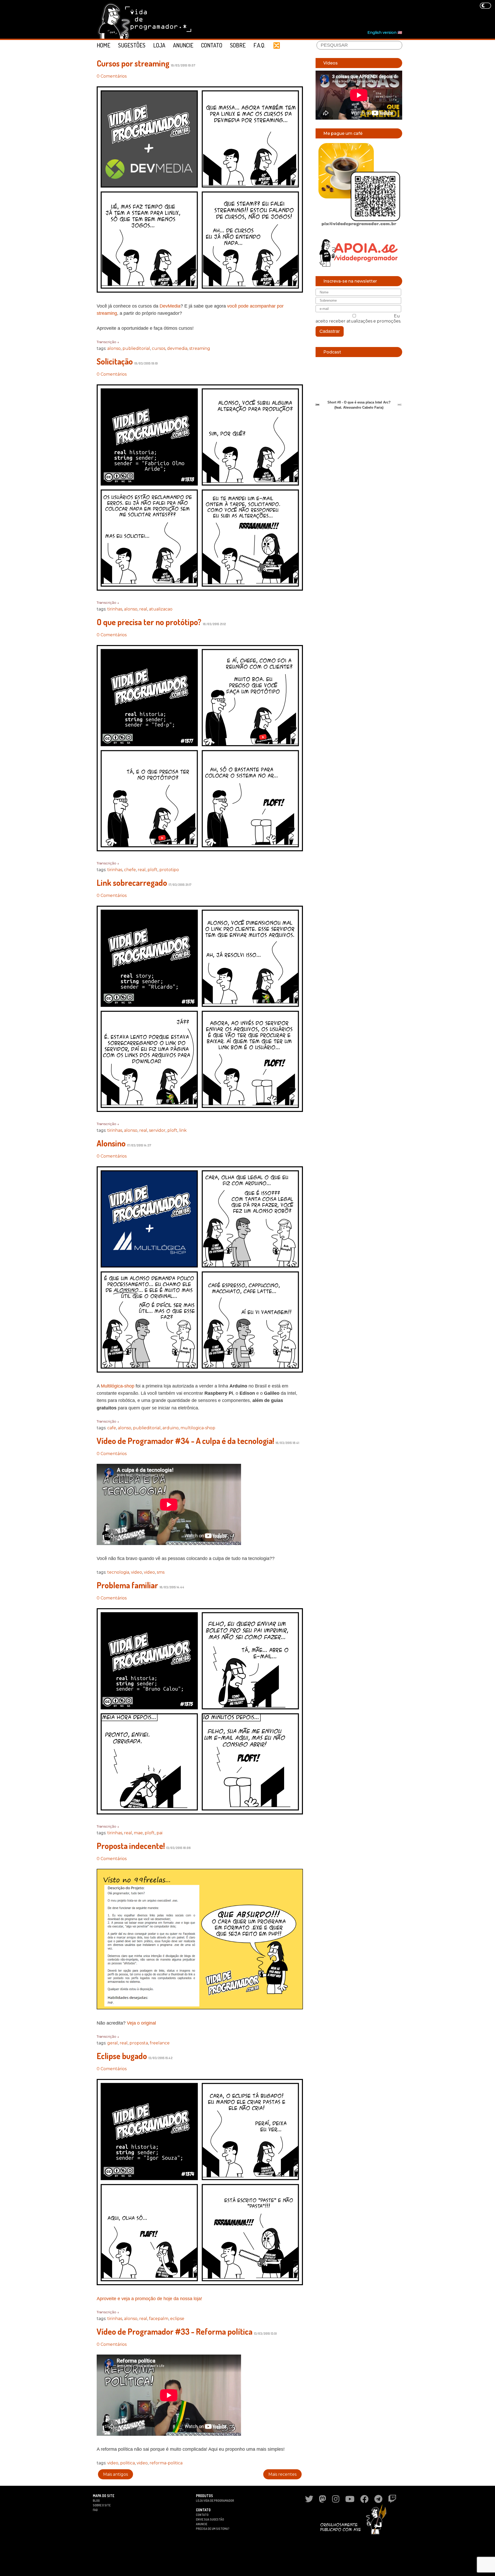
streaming (200, 348)
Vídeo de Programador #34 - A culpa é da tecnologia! (185, 1441)
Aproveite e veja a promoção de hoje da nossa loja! (149, 2299)
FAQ (95, 2510)
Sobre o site (102, 2505)
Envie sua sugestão (210, 2519)
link (183, 1130)
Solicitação (115, 361)
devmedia (177, 348)
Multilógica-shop (118, 1386)
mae (138, 1833)
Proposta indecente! (131, 1846)
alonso (114, 348)
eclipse (177, 2319)
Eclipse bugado (122, 2056)
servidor (157, 1130)
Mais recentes (282, 2474)
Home (104, 45)
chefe (130, 870)
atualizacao (161, 609)
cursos (159, 348)
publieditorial (136, 348)
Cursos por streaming (133, 63)
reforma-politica (166, 2463)
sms (161, 1572)
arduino (171, 1428)
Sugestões (132, 45)
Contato (212, 45)
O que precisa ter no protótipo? (149, 622)
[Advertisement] (308, 16)
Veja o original (141, 2023)
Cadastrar (330, 331)
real (143, 609)
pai (159, 1833)
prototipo (169, 870)
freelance (160, 2043)
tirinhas (115, 609)
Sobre (238, 45)
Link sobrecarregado (132, 883)
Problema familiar (127, 1585)
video (137, 1572)
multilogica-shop (198, 1428)
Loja (159, 45)
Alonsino (111, 1143)
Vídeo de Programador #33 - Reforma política (175, 2331)
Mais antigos (115, 2474)
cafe (112, 1428)
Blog (96, 2501)
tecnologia (118, 1572)
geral (113, 2043)
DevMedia (170, 306)
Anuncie (183, 45)
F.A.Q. (259, 45)
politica (127, 2463)
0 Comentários (112, 76)
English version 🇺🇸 (385, 32)
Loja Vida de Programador (215, 2501)
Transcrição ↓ (108, 342)
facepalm (159, 2319)
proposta (139, 2043)
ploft (152, 870)
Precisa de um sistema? (213, 2529)
